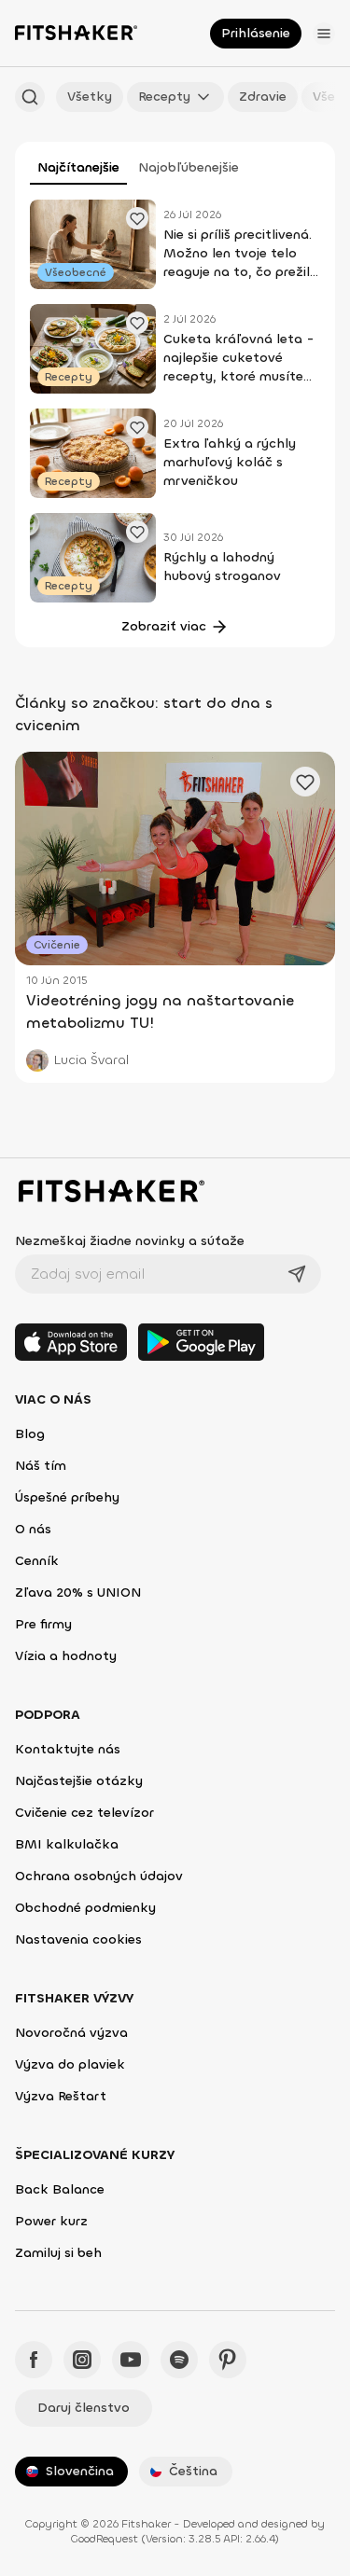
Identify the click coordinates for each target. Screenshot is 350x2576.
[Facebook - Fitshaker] (34, 2360)
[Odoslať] (297, 1274)
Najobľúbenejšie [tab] (189, 167)
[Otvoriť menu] (324, 34)
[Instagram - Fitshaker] (82, 2360)
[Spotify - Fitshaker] (179, 2360)
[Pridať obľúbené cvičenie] (137, 218)
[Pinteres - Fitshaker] (228, 2360)
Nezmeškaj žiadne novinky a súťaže (130, 1241)
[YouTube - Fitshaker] (131, 2360)
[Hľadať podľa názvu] (30, 97)
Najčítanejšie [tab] (78, 167)
